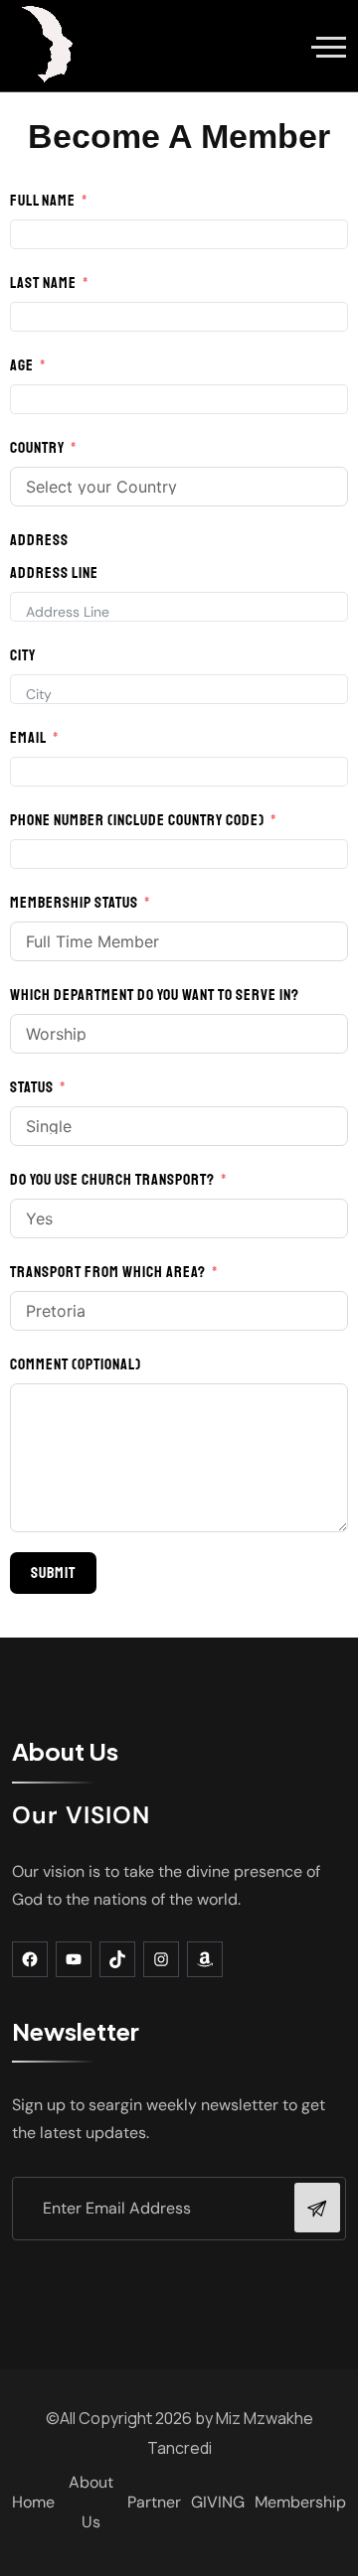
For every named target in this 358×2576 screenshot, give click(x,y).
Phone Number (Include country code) (137, 820)
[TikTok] (117, 1959)
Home (33, 2502)
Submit (53, 1573)
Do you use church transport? (112, 1180)
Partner (154, 2502)
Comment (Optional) (76, 1364)
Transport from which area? (108, 1272)
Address (39, 540)
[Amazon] (205, 1959)
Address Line (54, 573)
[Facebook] (30, 1959)
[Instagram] (161, 1959)
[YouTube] (74, 1959)
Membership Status (74, 903)
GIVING (218, 2502)
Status (32, 1087)
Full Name (43, 201)
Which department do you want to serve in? (155, 995)
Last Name (43, 283)
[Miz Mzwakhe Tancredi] (49, 46)
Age (22, 365)
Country (37, 448)
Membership (300, 2502)
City (23, 655)
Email (28, 738)
